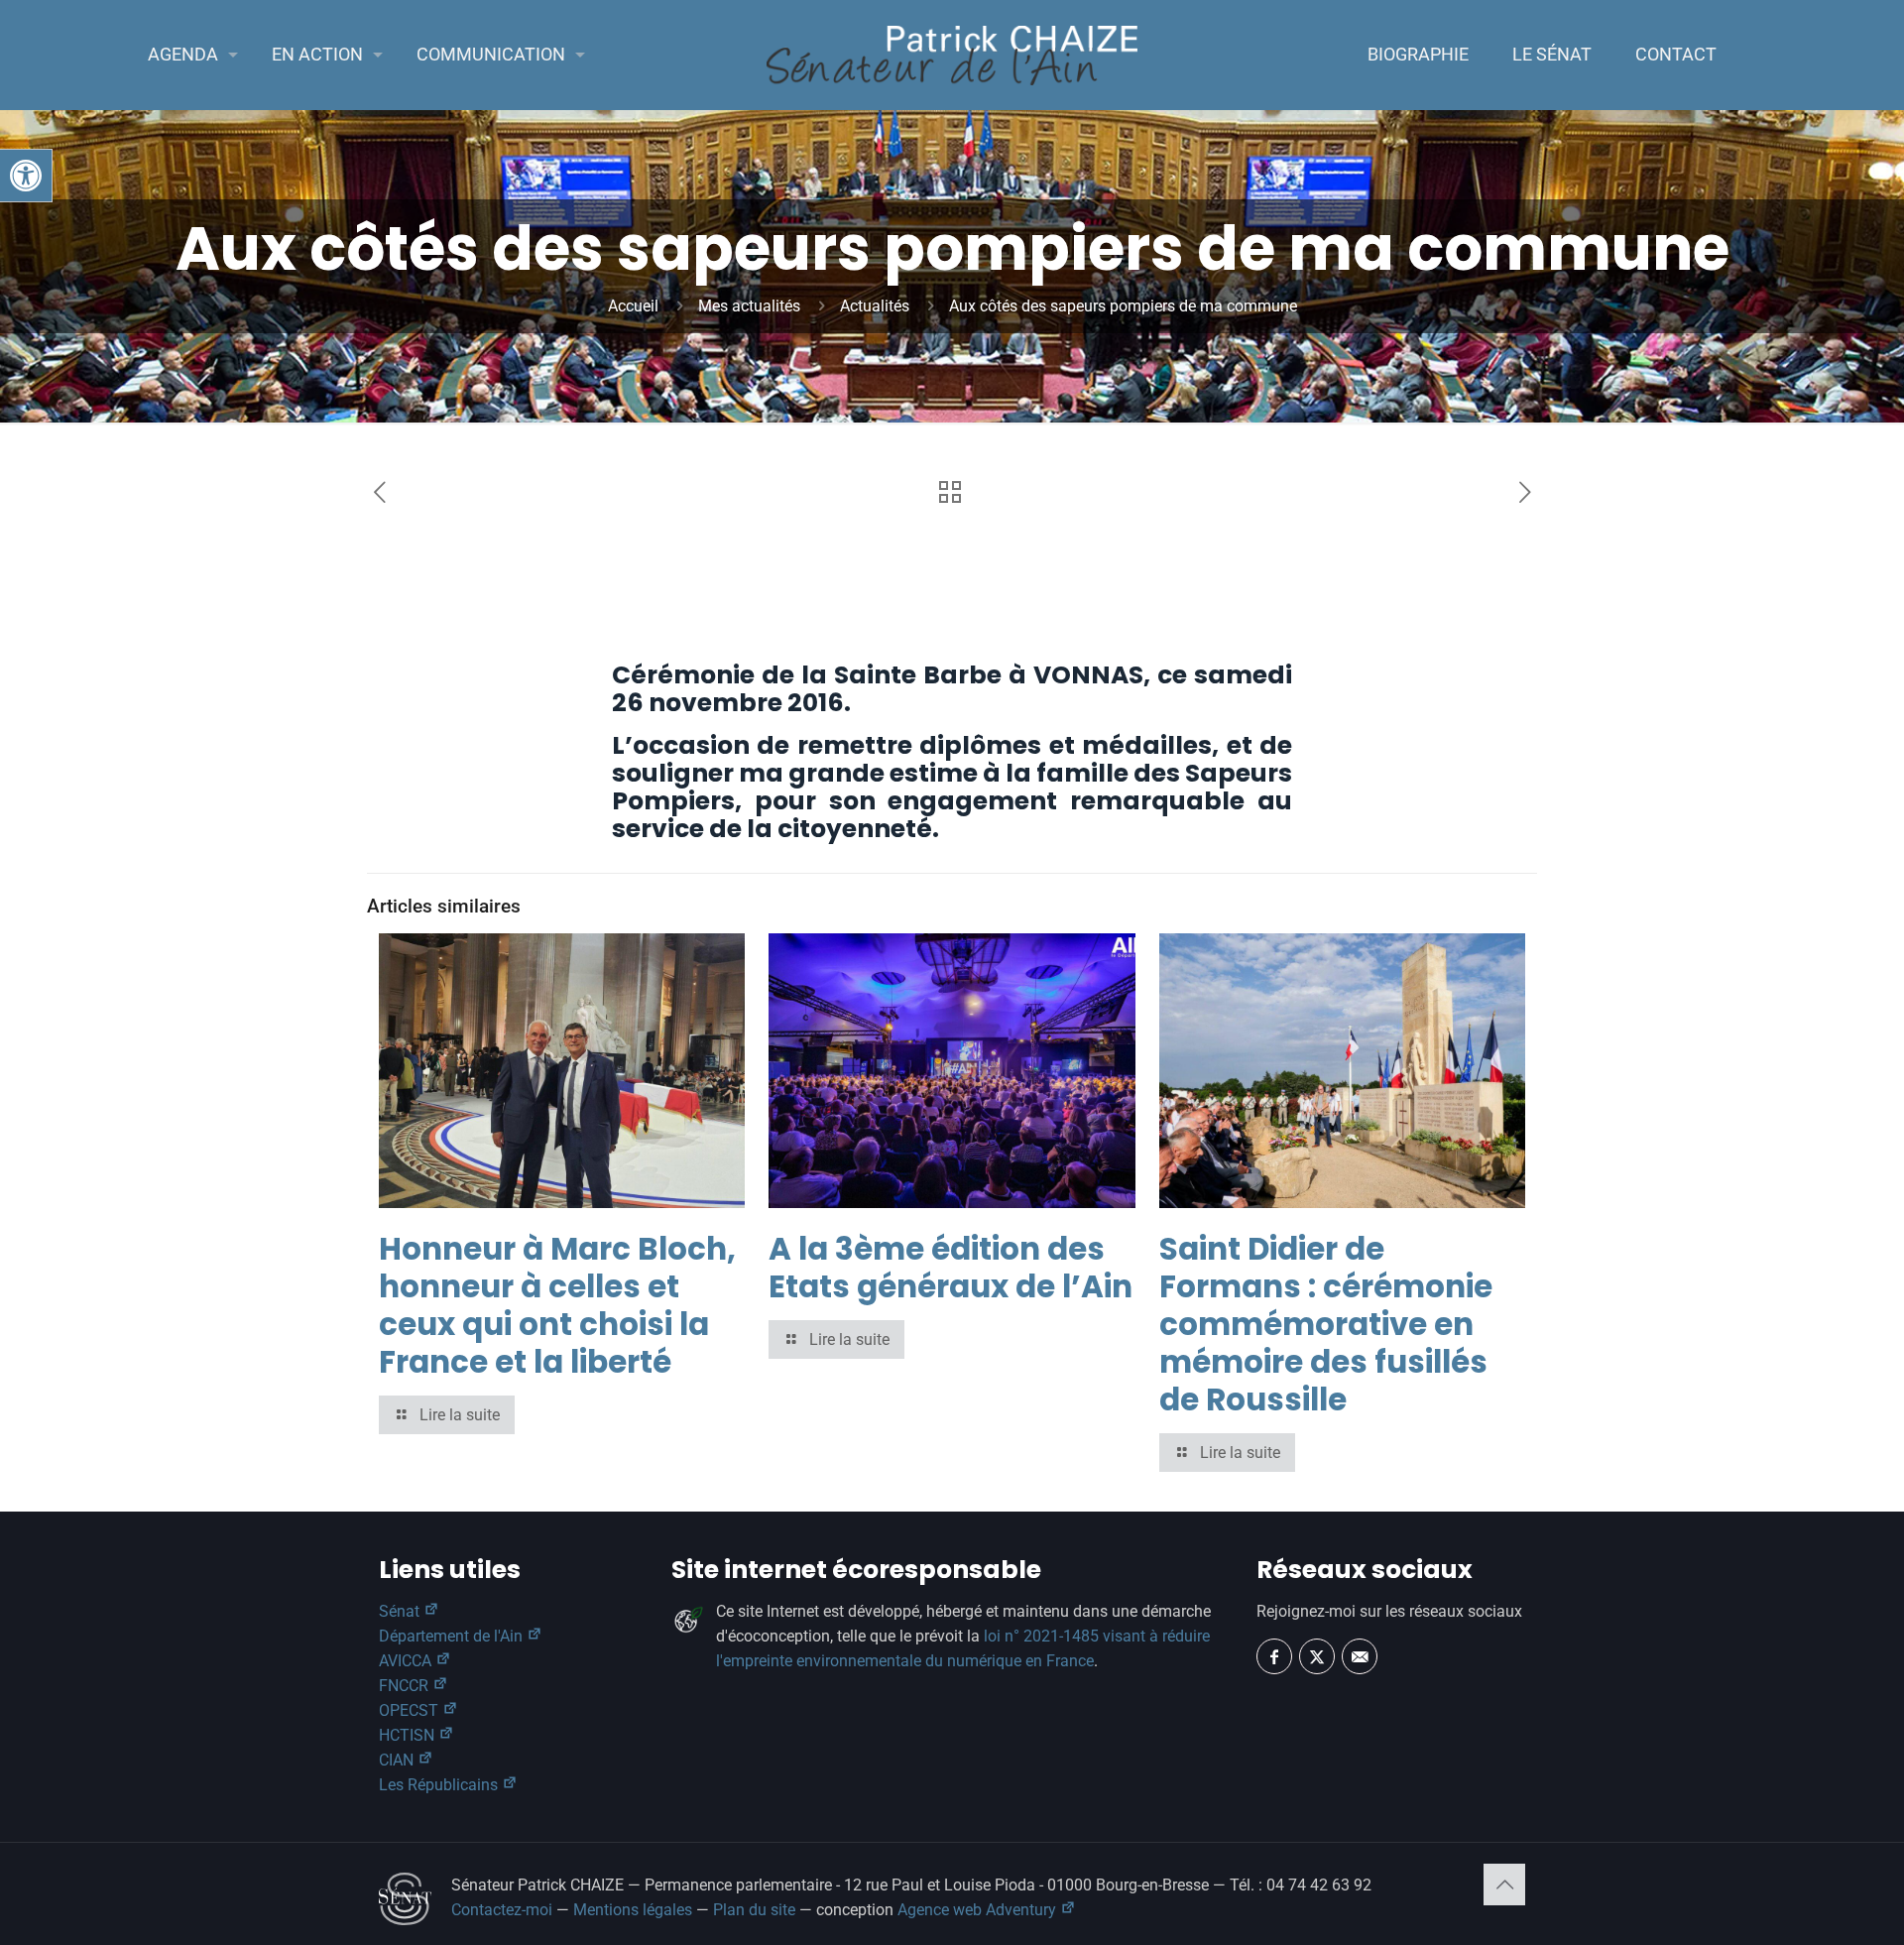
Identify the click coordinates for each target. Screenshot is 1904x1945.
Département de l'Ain (453, 1636)
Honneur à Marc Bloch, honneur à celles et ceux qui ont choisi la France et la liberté (557, 1305)
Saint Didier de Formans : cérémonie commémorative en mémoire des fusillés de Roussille (1326, 1324)
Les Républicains (440, 1785)
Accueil (633, 306)
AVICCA (407, 1661)
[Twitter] (1317, 1656)
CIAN (398, 1760)
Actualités (875, 306)
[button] (26, 176)
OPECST (411, 1710)
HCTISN (409, 1735)
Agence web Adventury (979, 1910)
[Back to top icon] (1504, 1884)
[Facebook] (1274, 1656)
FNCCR (406, 1686)
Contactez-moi (502, 1910)
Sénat (401, 1611)
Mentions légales (633, 1910)
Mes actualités (749, 306)
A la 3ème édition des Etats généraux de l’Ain (951, 1268)
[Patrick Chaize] (952, 55)
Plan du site (754, 1910)
